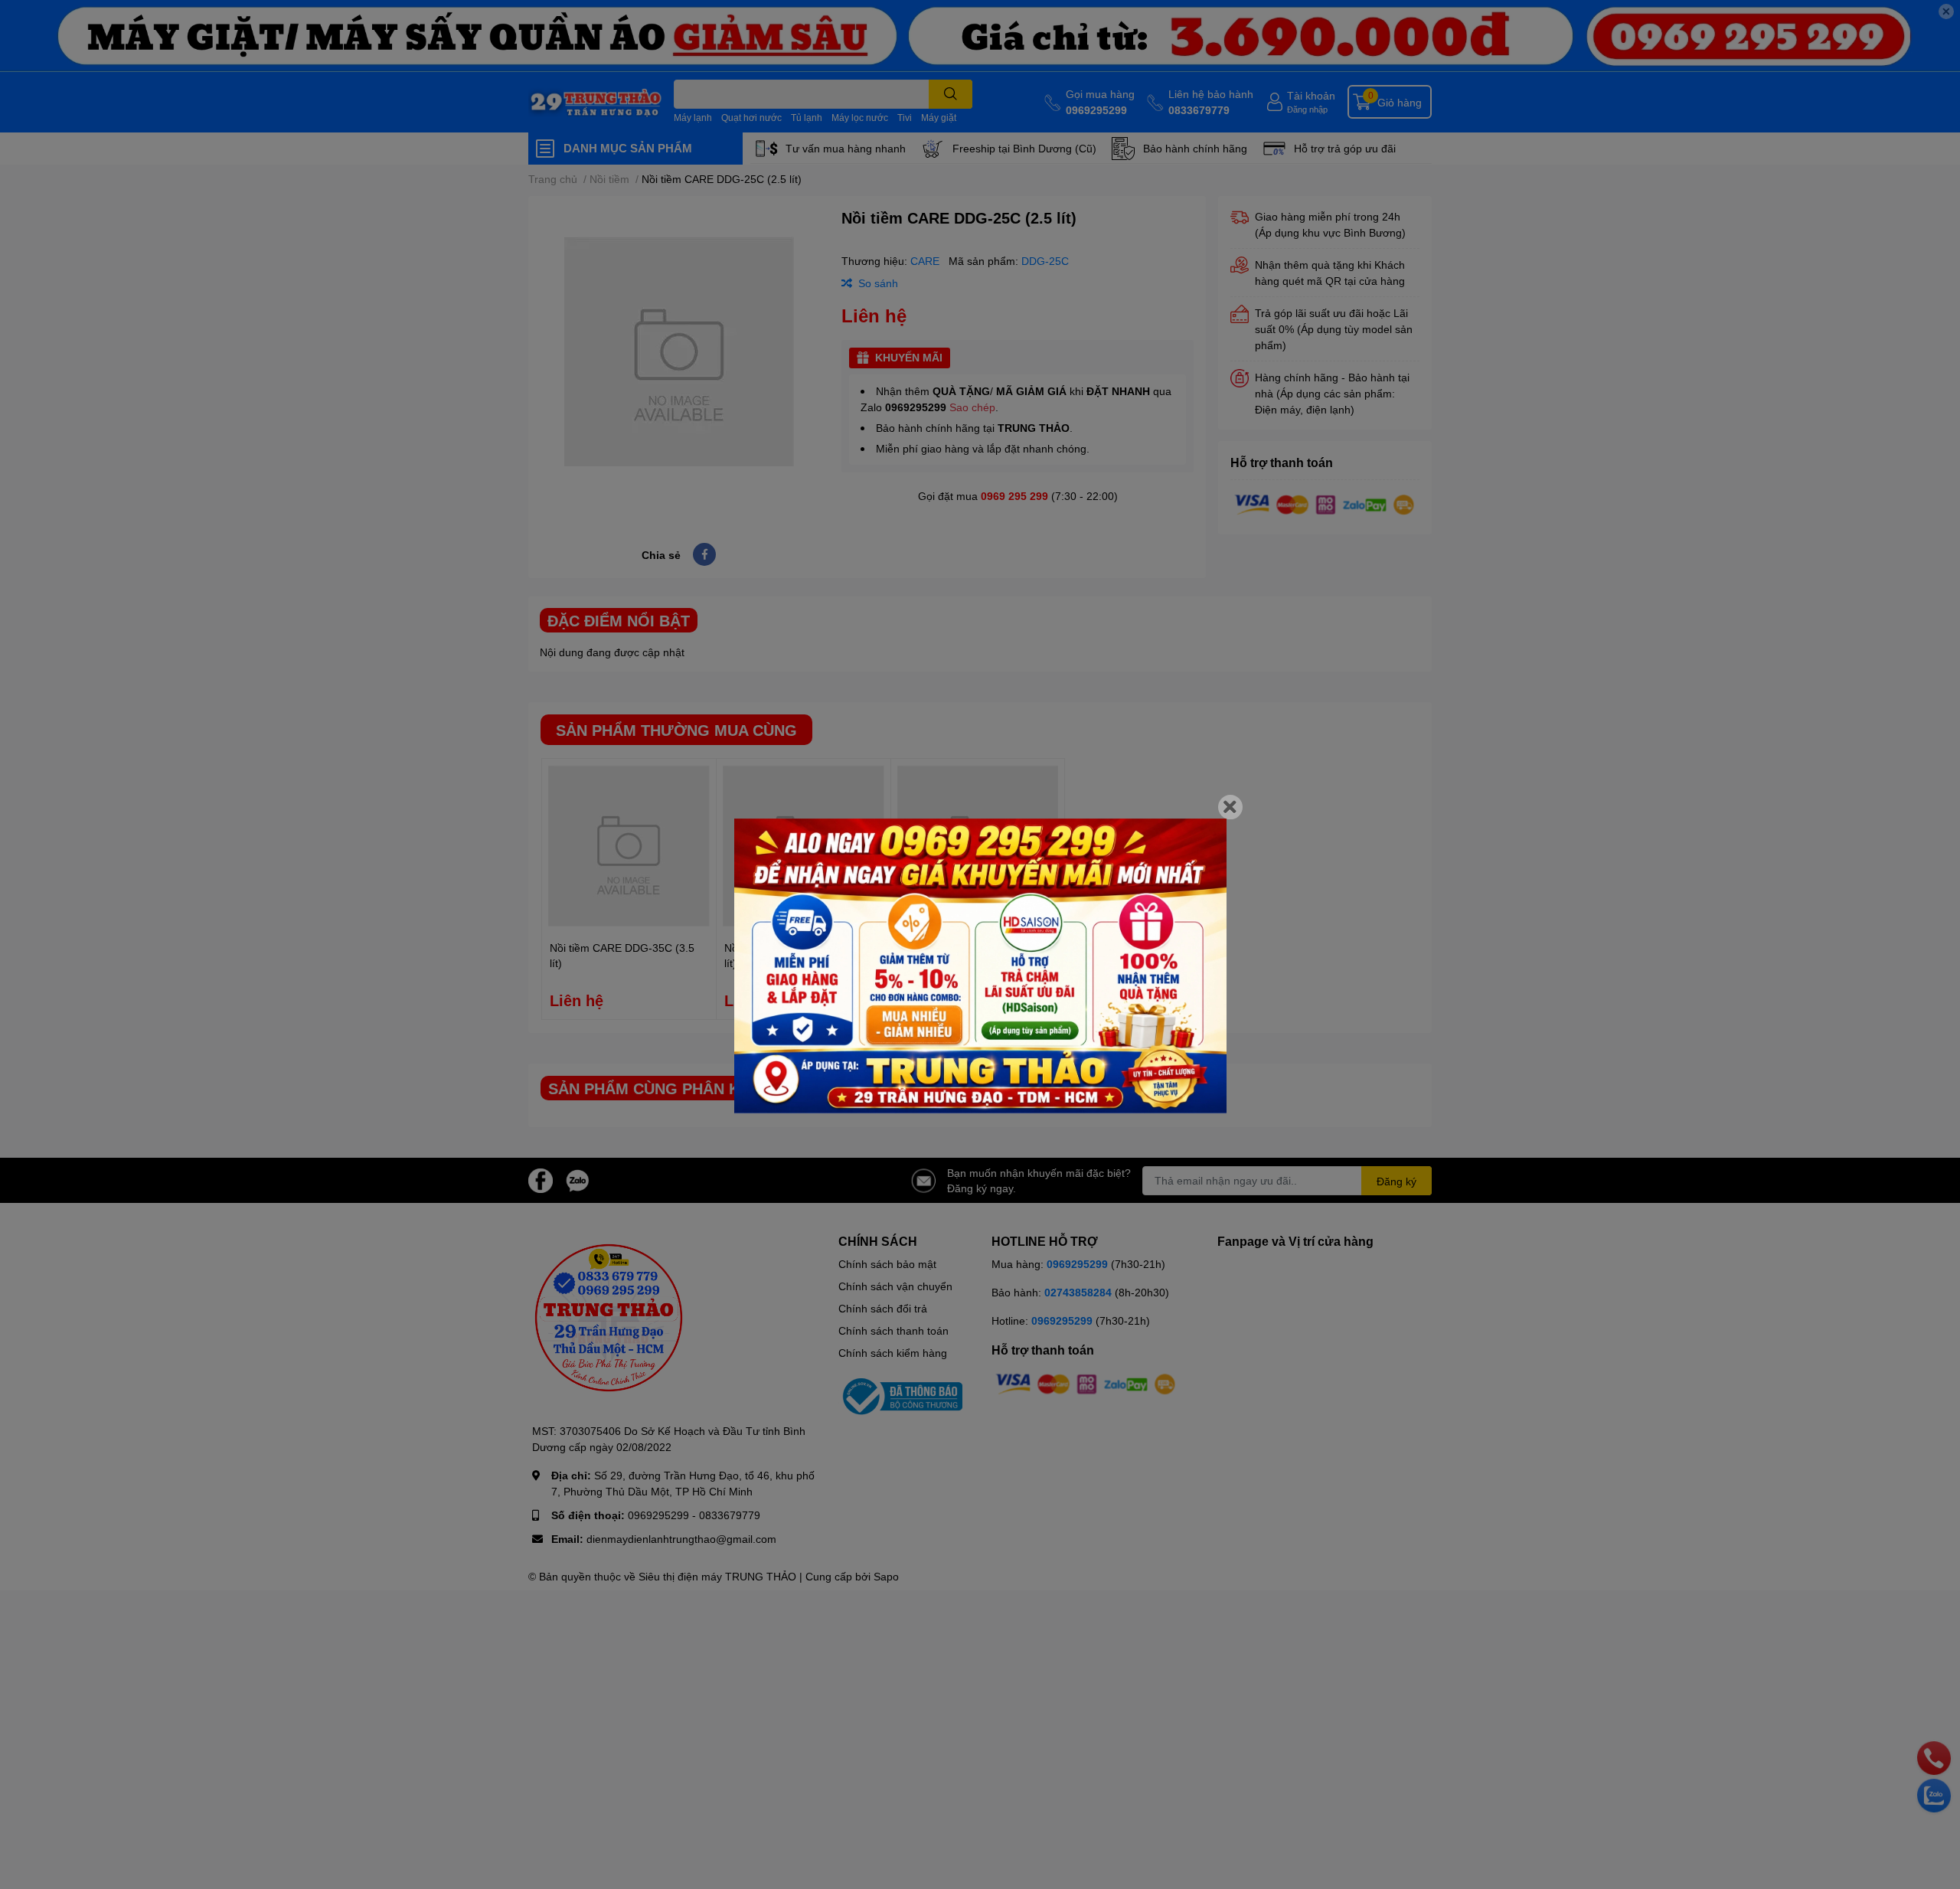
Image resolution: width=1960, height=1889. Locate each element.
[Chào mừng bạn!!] (980, 966)
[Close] (1230, 807)
